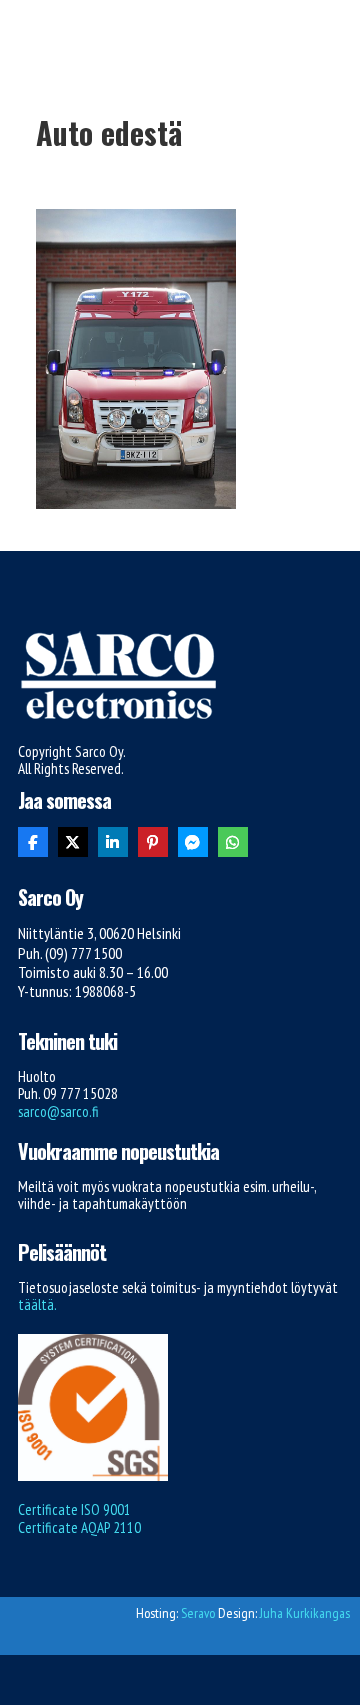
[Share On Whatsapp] (233, 842)
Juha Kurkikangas (305, 1613)
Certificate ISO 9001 (74, 1509)
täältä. (37, 1304)
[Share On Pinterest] (153, 842)
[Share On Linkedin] (113, 842)
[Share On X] (73, 842)
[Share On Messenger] (193, 842)
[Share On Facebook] (33, 842)
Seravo (198, 1613)
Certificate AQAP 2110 (79, 1527)
